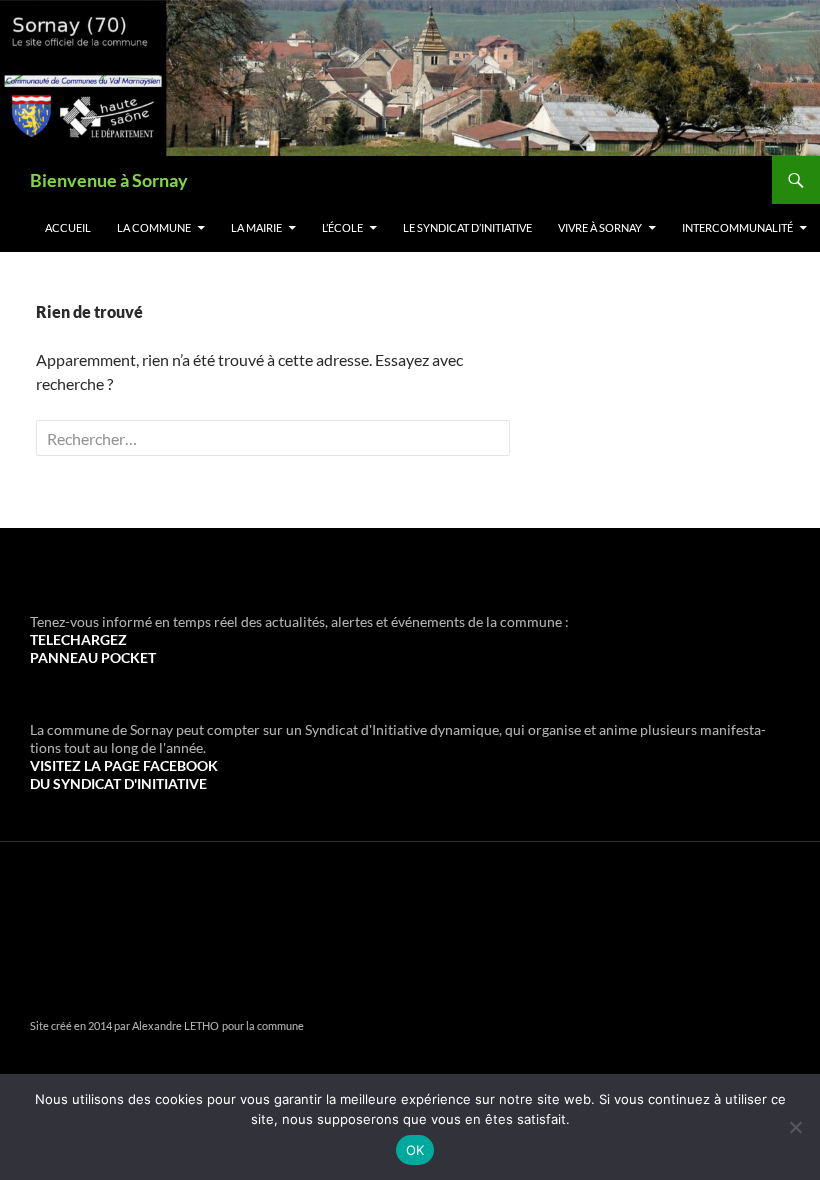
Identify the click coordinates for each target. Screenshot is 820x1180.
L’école (342, 227)
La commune (154, 227)
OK (415, 1150)
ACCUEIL (68, 227)
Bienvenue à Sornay (109, 180)
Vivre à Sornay (600, 227)
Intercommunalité (737, 227)
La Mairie (256, 227)
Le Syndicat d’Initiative (467, 227)
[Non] (795, 1127)
